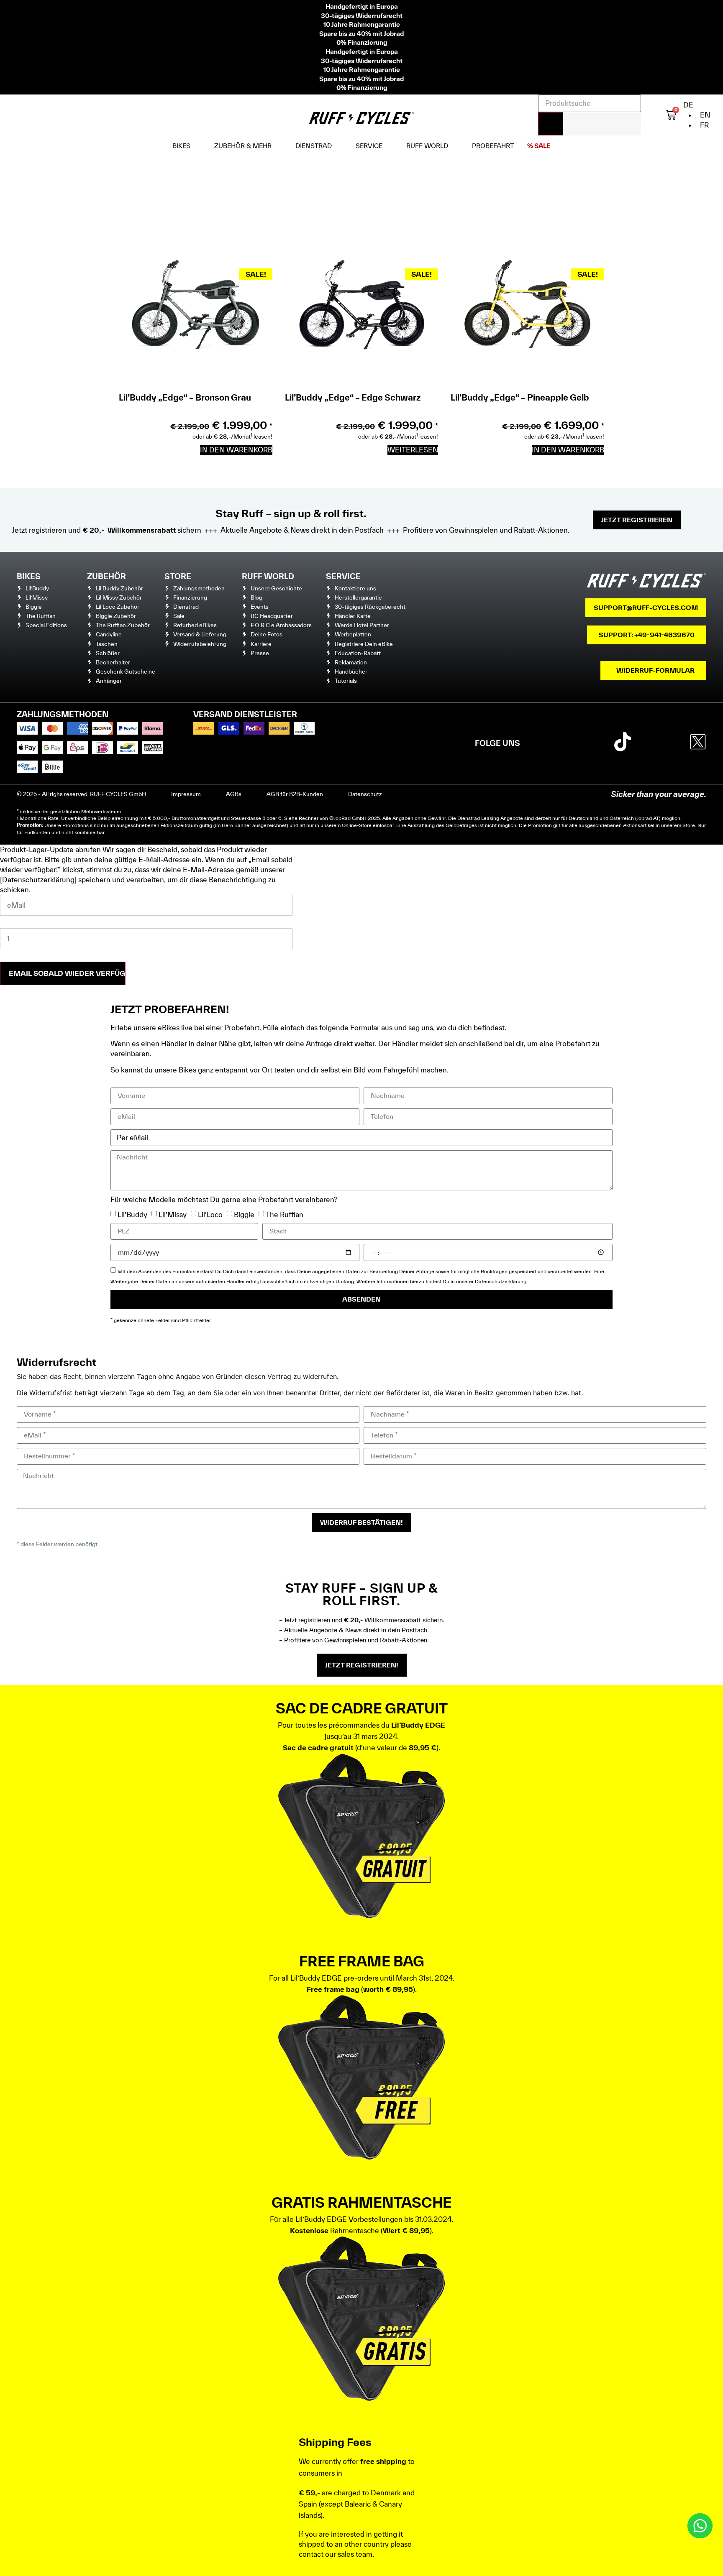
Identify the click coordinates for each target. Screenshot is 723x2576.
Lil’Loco (210, 1214)
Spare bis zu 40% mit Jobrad (361, 33)
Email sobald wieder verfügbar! (67, 973)
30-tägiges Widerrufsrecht (362, 15)
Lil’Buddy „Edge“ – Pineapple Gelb (520, 397)
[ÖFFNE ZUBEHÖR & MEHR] (278, 146)
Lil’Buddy (132, 1214)
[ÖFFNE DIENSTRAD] (338, 146)
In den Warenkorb (236, 450)
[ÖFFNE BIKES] (197, 146)
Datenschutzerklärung (501, 1281)
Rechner (309, 818)
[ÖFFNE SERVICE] (389, 146)
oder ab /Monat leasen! (232, 437)
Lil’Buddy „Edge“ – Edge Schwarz (353, 397)
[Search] (551, 124)
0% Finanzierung (362, 42)
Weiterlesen (413, 450)
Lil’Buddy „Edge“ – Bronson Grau (185, 397)
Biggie (244, 1214)
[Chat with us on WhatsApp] (700, 2526)
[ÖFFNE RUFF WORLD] (454, 146)
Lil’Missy (173, 1214)
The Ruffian (285, 1214)
